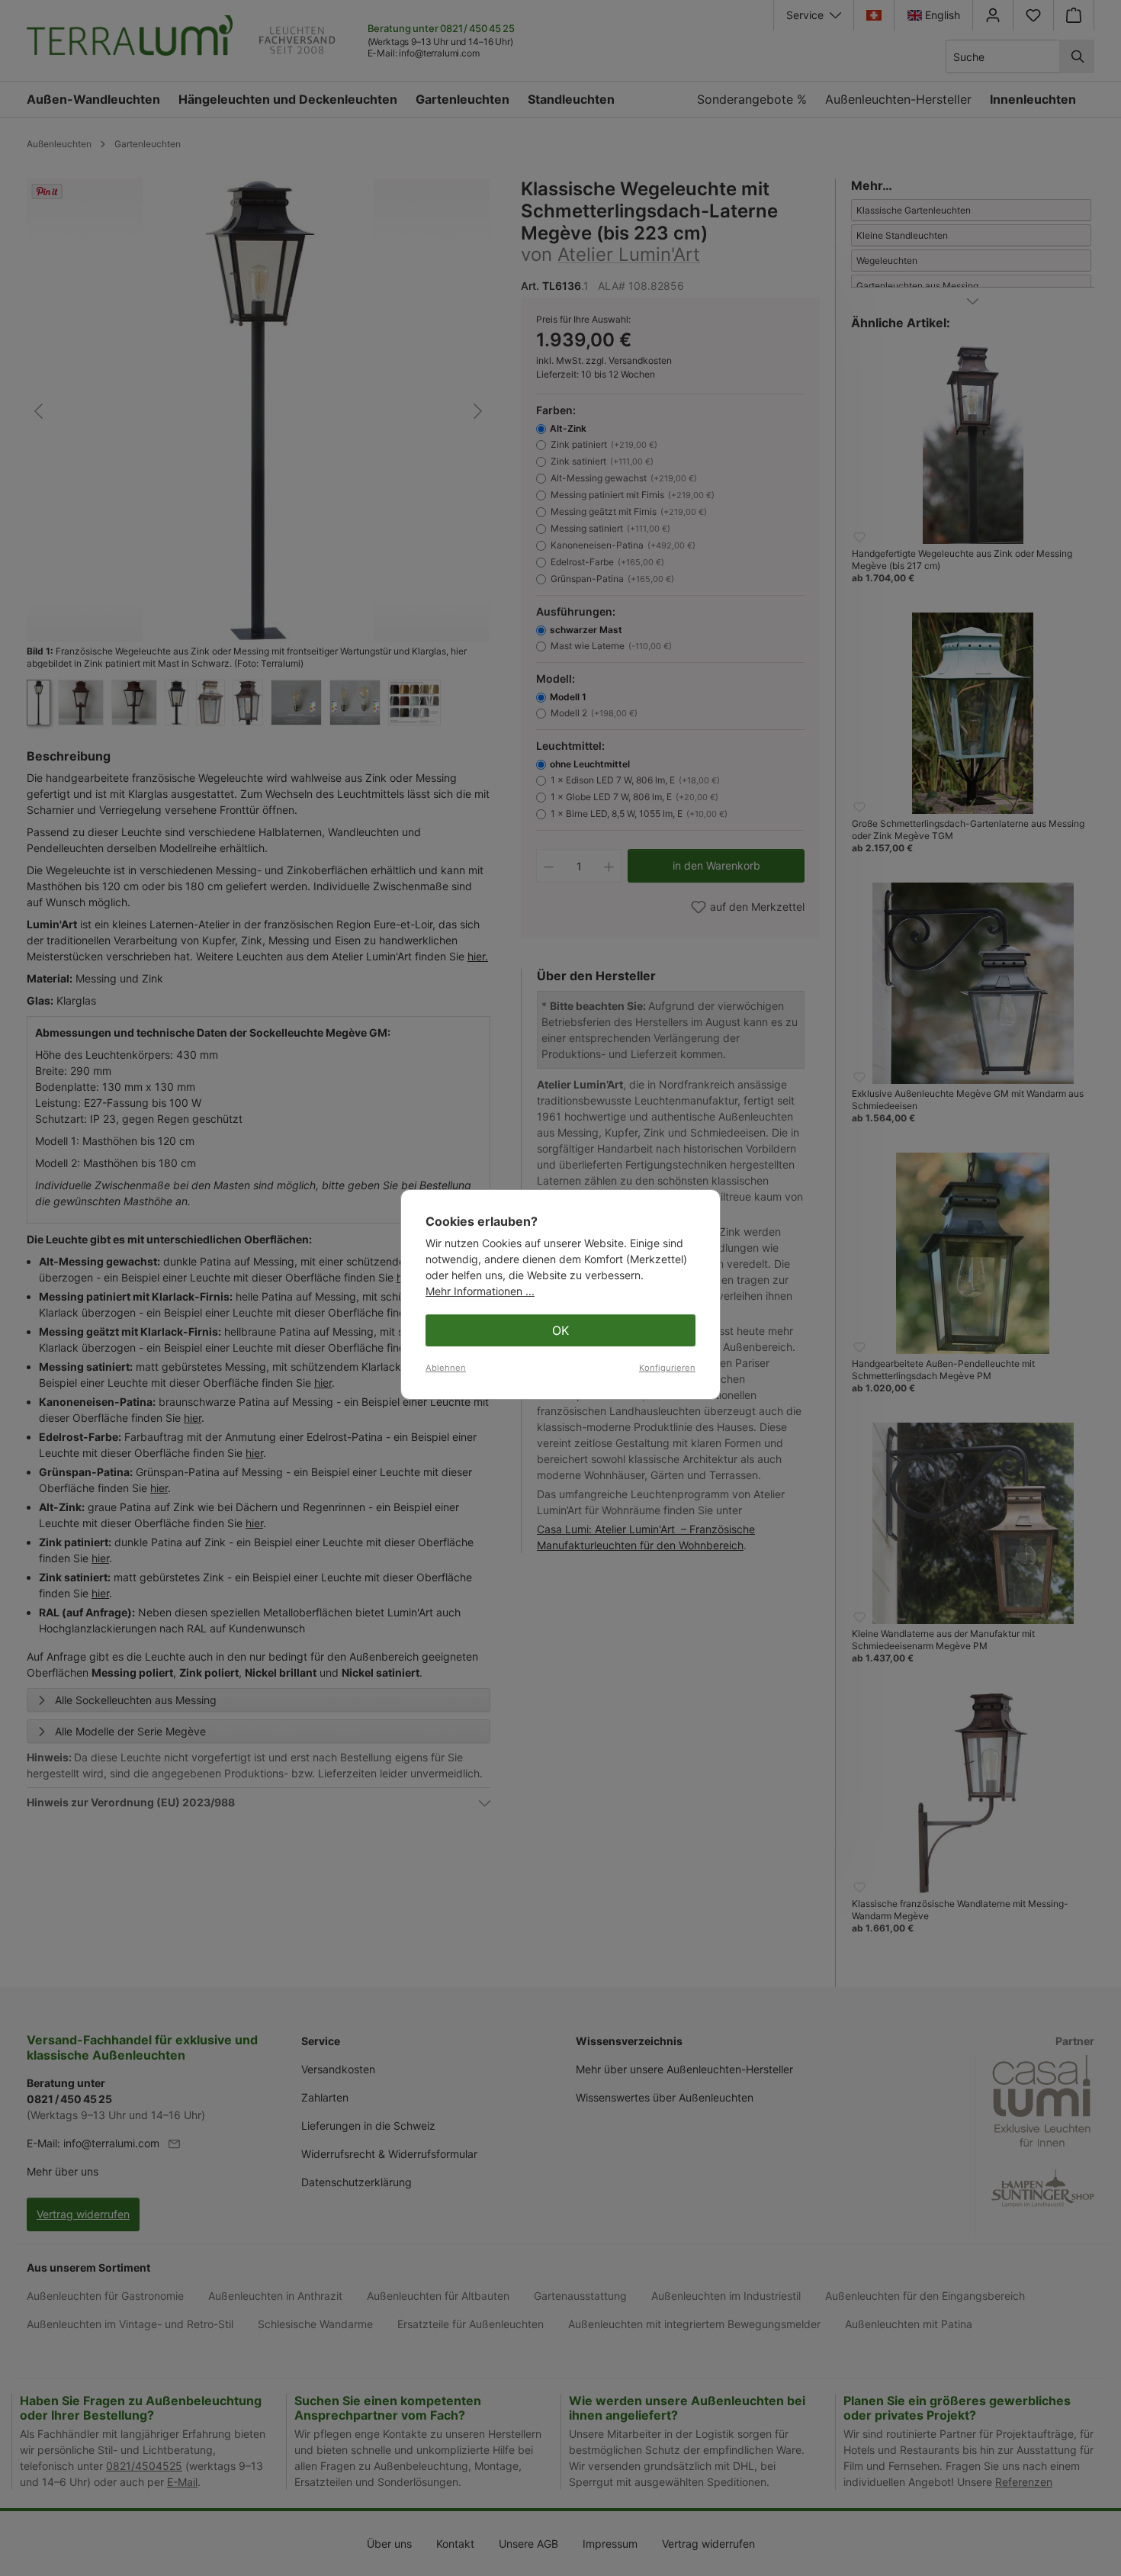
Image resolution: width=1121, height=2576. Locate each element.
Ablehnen (446, 1368)
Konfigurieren (667, 1368)
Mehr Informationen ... (480, 1291)
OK (560, 1330)
